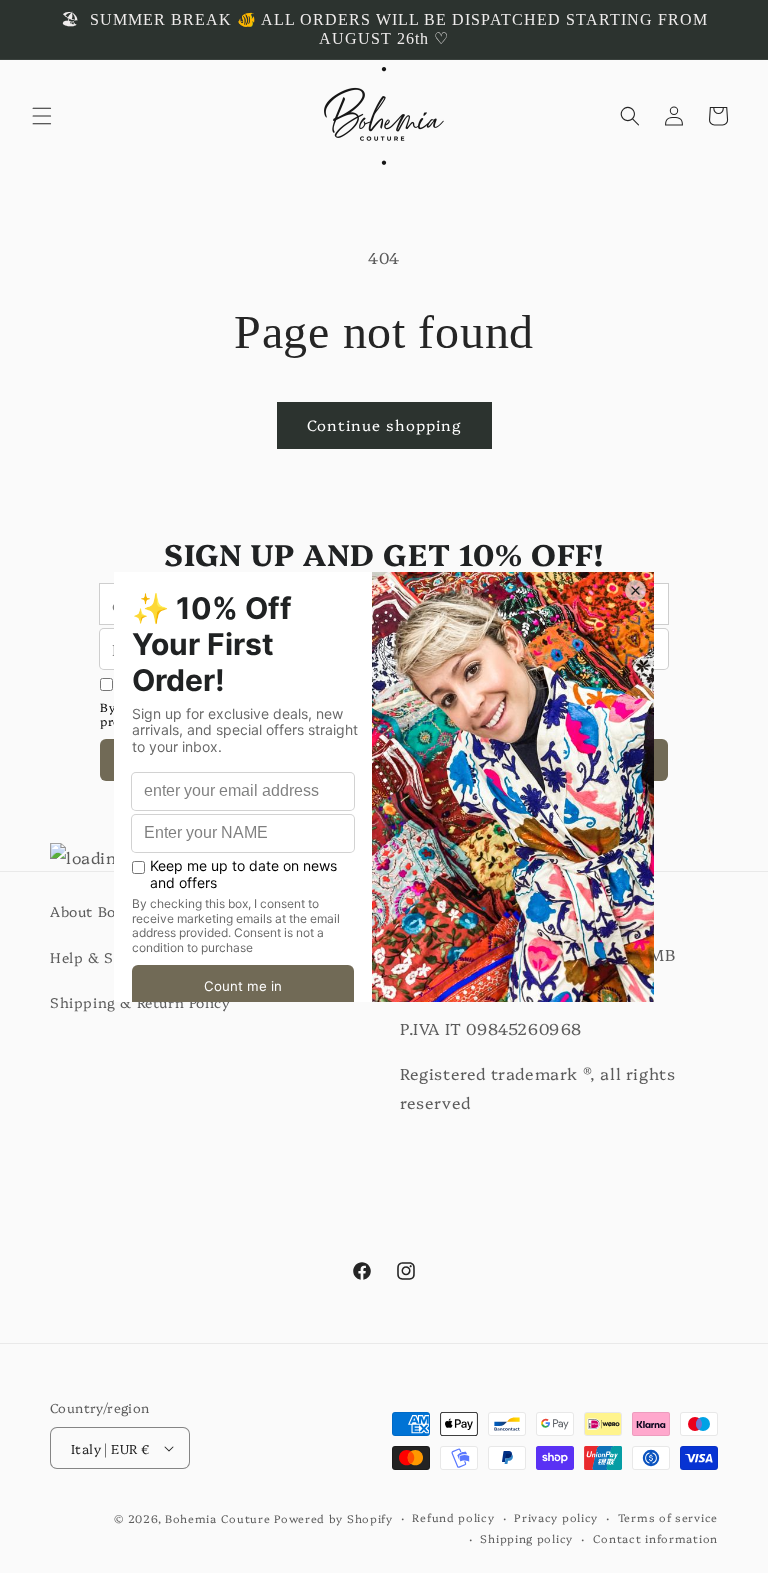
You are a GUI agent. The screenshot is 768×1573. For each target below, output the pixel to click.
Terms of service (668, 1517)
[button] (42, 116)
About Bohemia (105, 911)
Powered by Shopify (333, 1518)
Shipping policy (526, 1538)
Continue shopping (384, 424)
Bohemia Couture (218, 1518)
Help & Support (106, 957)
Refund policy (453, 1517)
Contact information (655, 1538)
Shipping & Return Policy (140, 1002)
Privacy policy (556, 1517)
